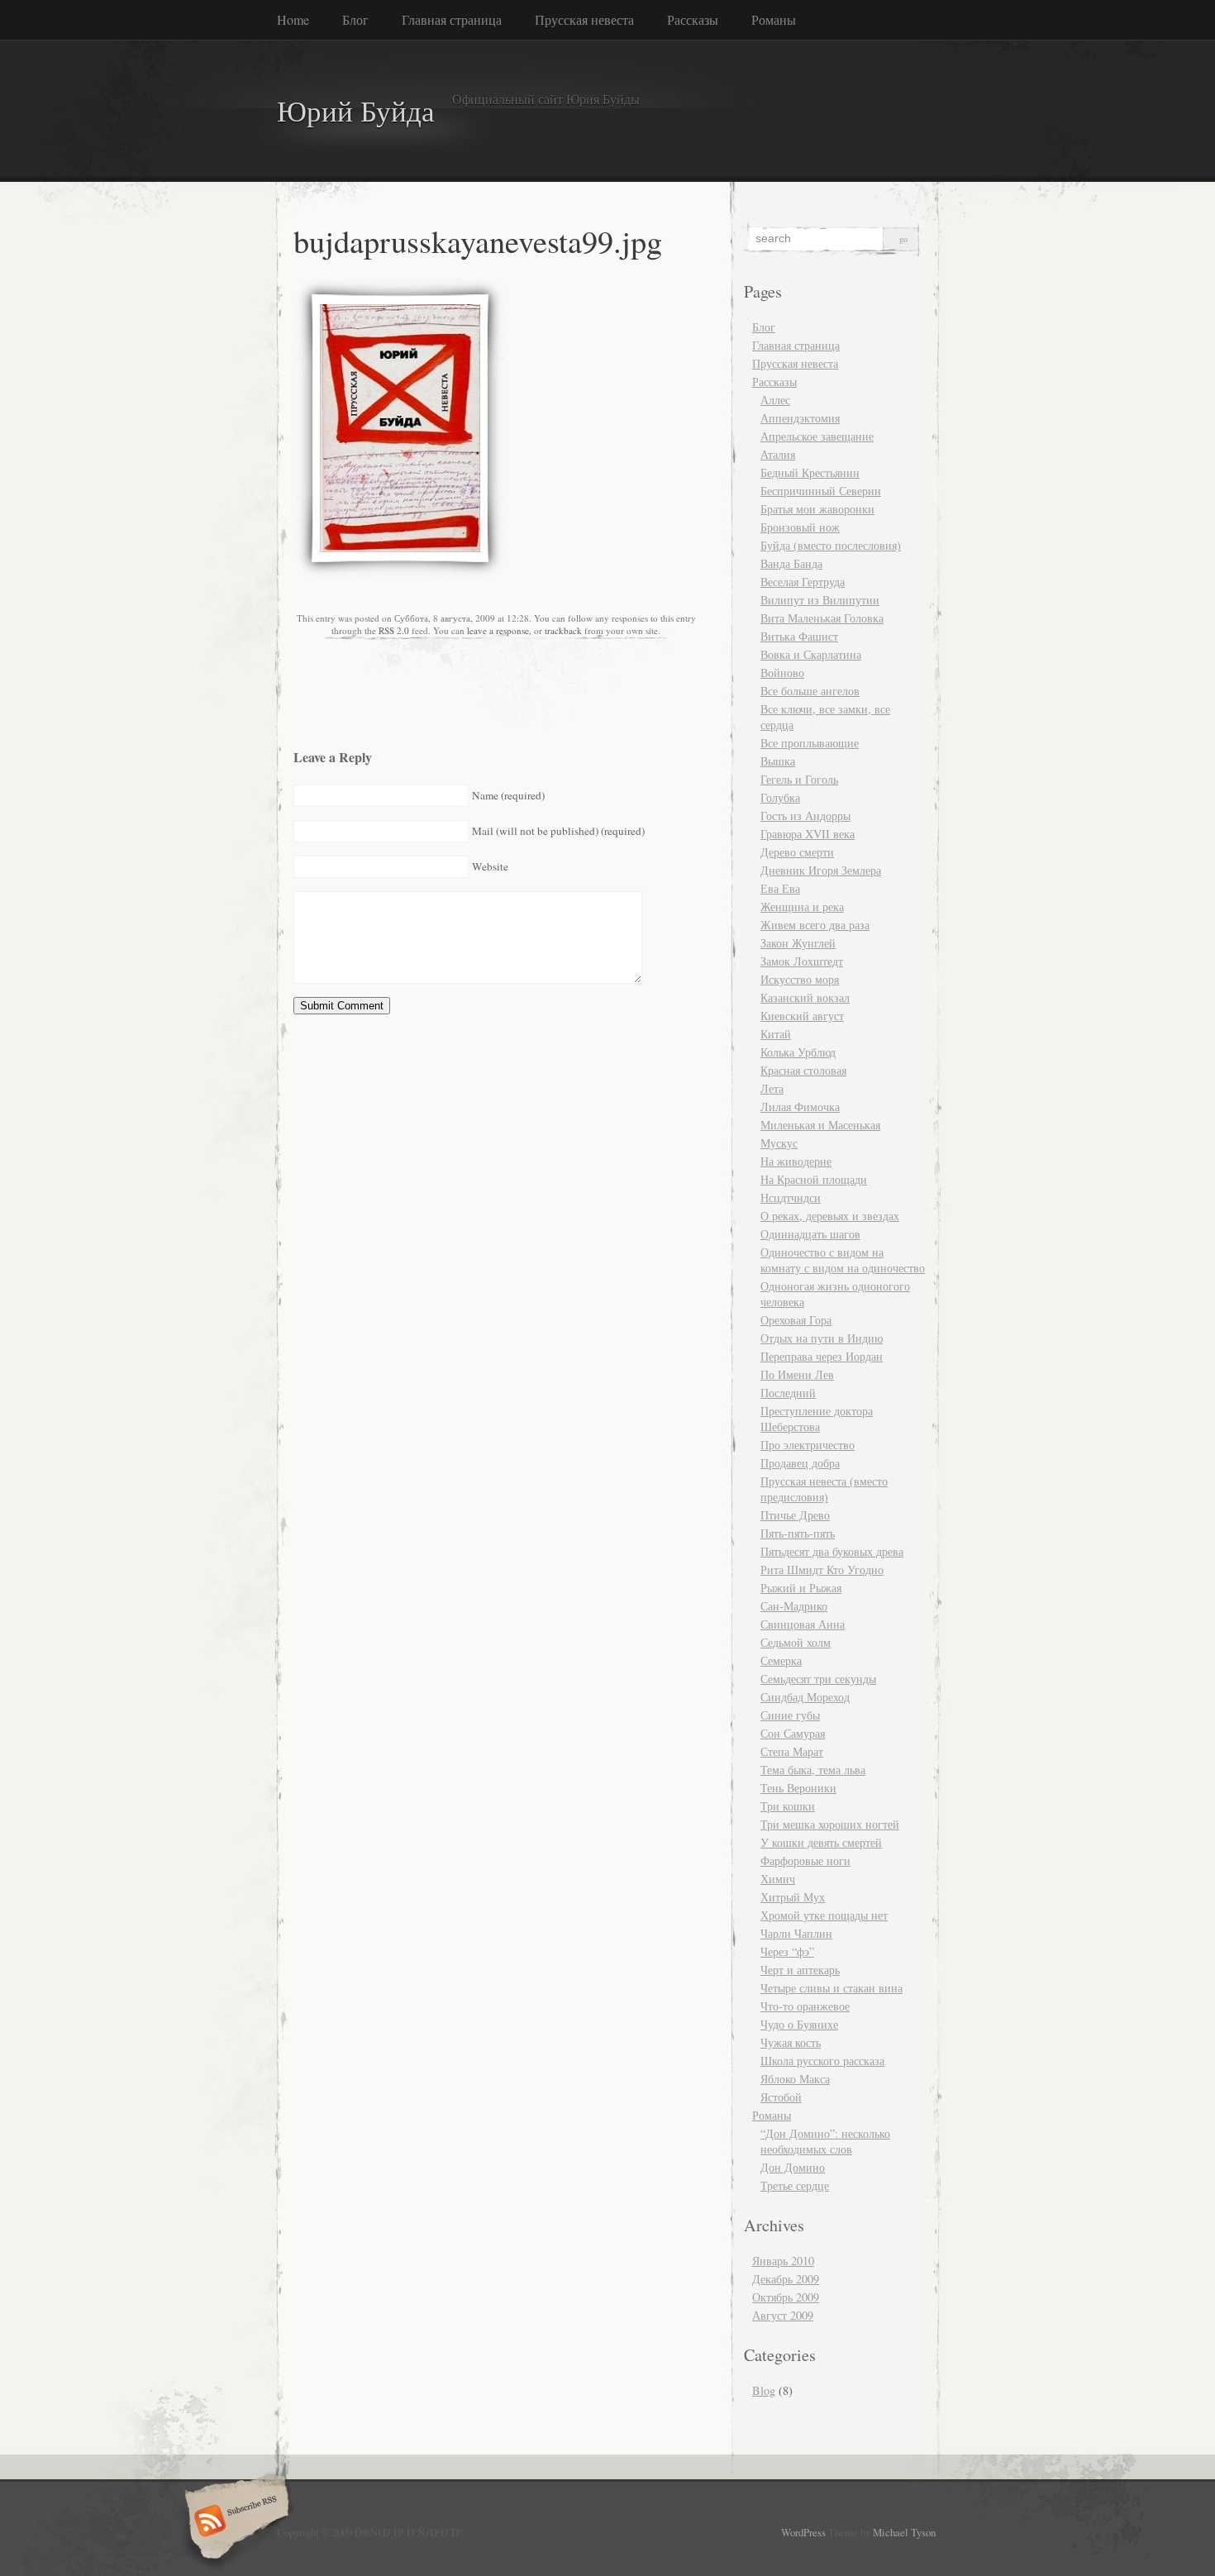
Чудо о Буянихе (799, 2024)
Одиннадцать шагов (810, 1234)
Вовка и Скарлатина (811, 654)
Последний (788, 1393)
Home (293, 19)
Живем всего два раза (815, 925)
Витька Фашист (799, 636)
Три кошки (788, 1806)
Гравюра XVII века (808, 834)
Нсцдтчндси (791, 1197)
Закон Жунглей (798, 943)
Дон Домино (793, 2167)
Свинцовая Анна (803, 1624)
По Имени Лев (797, 1374)
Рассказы (693, 19)
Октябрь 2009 (786, 2297)
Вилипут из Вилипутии (820, 600)
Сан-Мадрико (794, 1606)
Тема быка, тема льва (813, 1770)
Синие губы (790, 1715)
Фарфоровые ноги (805, 1860)
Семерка (781, 1660)
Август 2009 (783, 2315)
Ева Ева (780, 888)
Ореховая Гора (796, 1320)
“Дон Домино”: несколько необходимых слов (825, 2141)
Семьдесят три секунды (818, 1679)
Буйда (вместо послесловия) (831, 545)
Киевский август (802, 1016)
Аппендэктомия (800, 418)
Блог (355, 19)
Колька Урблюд (798, 1052)
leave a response (498, 630)
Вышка (778, 761)
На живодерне (796, 1161)
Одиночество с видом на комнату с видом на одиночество (843, 1260)
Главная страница (452, 19)
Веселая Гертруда (803, 582)
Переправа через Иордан (822, 1356)
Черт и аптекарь (800, 1970)
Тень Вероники (798, 1788)
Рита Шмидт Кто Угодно (822, 1569)
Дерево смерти (797, 852)
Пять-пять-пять (798, 1533)
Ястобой (781, 2097)
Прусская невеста (584, 19)
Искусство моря (800, 979)
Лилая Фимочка (800, 1107)
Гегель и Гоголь (799, 779)
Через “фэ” (787, 1951)
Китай (776, 1034)
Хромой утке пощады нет (824, 1915)
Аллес (775, 400)
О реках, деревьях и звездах (830, 1216)
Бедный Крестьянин (810, 472)
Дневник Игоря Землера (821, 870)
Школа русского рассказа (822, 2061)
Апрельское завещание (817, 436)
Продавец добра (800, 1463)
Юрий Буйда (356, 110)
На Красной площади (814, 1179)
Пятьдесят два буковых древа (832, 1551)
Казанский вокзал (805, 997)
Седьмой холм (796, 1642)
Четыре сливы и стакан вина (831, 1988)
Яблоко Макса (795, 2079)
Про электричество (808, 1445)
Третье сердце (795, 2185)
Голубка (780, 797)
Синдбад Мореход (805, 1697)
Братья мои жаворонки (817, 509)
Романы (774, 19)
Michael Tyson (904, 2532)
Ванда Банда (791, 563)
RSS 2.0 (394, 630)
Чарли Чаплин (796, 1933)
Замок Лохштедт (802, 961)
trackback (563, 630)
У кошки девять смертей (821, 1842)
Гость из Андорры (805, 816)
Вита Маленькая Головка (822, 618)
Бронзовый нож (800, 527)
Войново (782, 673)
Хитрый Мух (793, 1897)
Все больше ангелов (810, 691)
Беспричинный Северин (821, 491)
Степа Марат (792, 1751)
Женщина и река (802, 906)
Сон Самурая (793, 1733)
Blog (764, 2390)
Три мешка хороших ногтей (830, 1824)
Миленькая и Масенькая (820, 1125)
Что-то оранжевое (805, 2006)
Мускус (779, 1143)
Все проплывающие (810, 743)
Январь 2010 (783, 2261)
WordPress (803, 2532)
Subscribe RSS (234, 2522)
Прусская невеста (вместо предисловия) (824, 1489)
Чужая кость (791, 2042)
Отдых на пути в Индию (822, 1338)
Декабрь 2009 (786, 2279)
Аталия (778, 454)
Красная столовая (803, 1070)
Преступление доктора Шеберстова (817, 1419)
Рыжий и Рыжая (801, 1588)
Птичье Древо (795, 1515)
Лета (772, 1088)
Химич (778, 1879)
